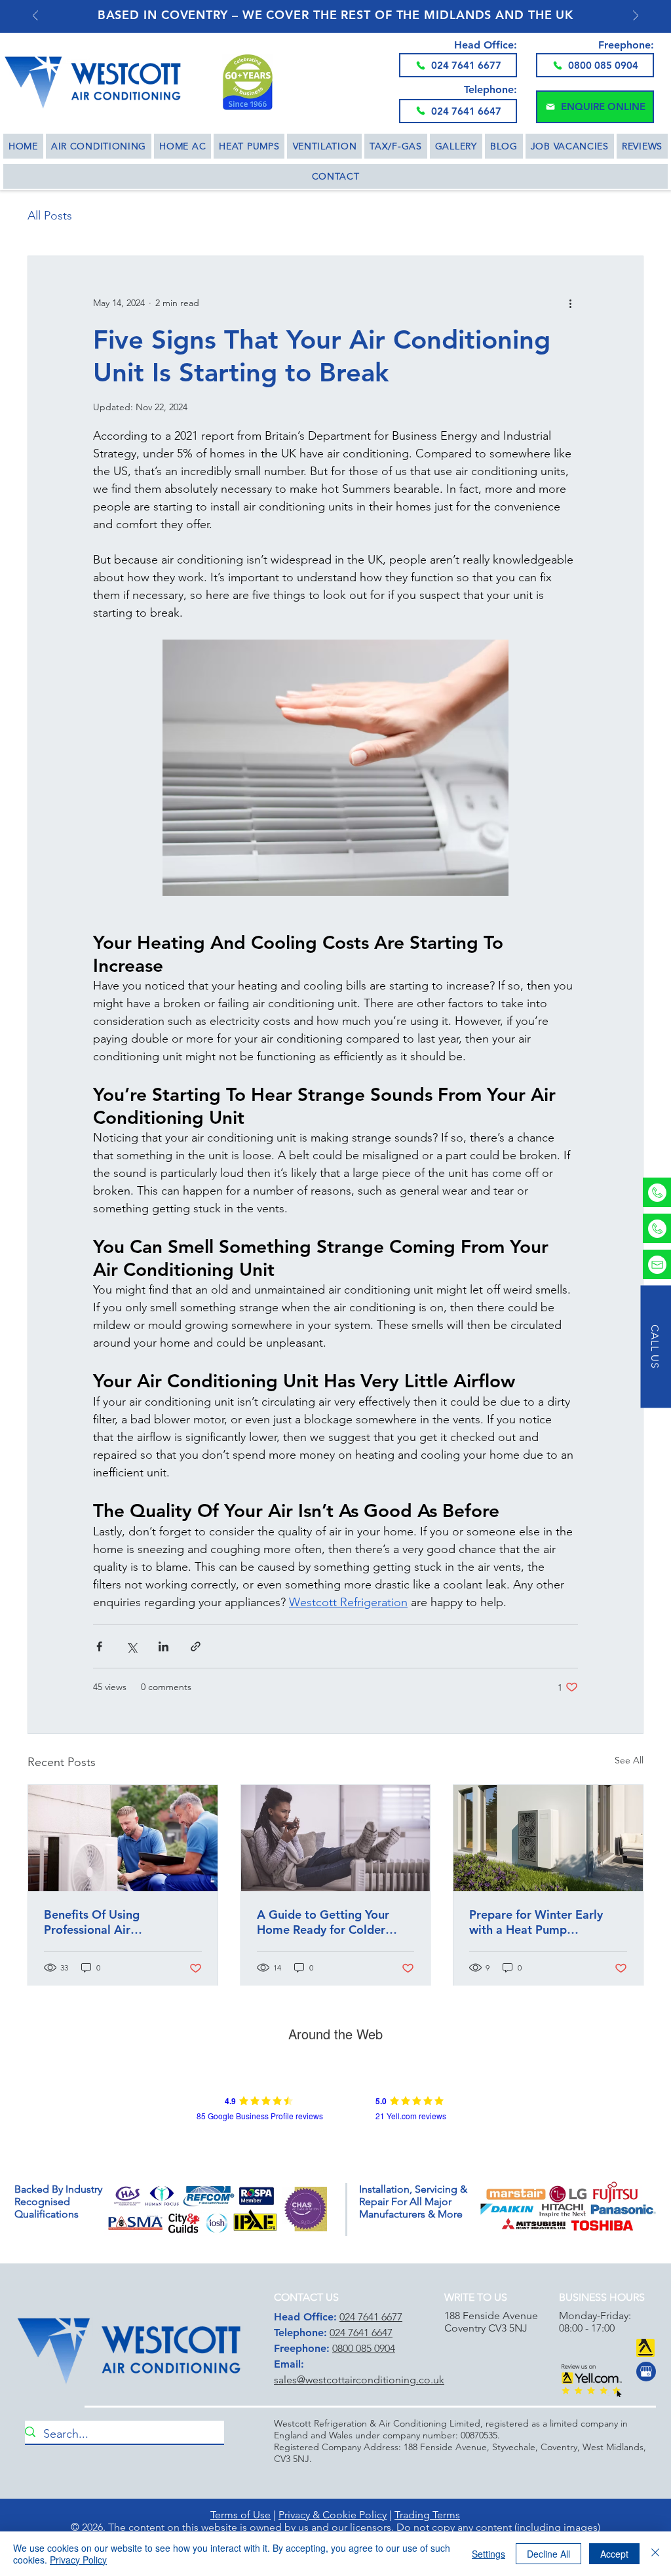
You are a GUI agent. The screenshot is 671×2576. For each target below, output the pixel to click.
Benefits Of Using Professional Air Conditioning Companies (111, 1922)
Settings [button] (489, 2554)
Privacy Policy (78, 2560)
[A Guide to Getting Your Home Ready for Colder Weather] (336, 1838)
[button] (595, 107)
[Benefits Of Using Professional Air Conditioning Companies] (123, 1838)
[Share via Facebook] (99, 1646)
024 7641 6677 (371, 2317)
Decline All (548, 2554)
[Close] (655, 2554)
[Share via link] (196, 1646)
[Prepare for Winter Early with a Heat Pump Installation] (548, 1838)
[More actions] (570, 303)
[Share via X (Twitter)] (131, 1646)
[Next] (636, 17)
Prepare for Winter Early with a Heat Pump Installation (536, 1922)
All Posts (50, 216)
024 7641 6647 (361, 2333)
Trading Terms (427, 2515)
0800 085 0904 (364, 2348)
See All (629, 1760)
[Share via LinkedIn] (163, 1646)
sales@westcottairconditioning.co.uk (359, 2380)
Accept (614, 2554)
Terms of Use (240, 2515)
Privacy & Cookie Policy (333, 2515)
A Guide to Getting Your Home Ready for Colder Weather (323, 1922)
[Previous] (35, 17)
